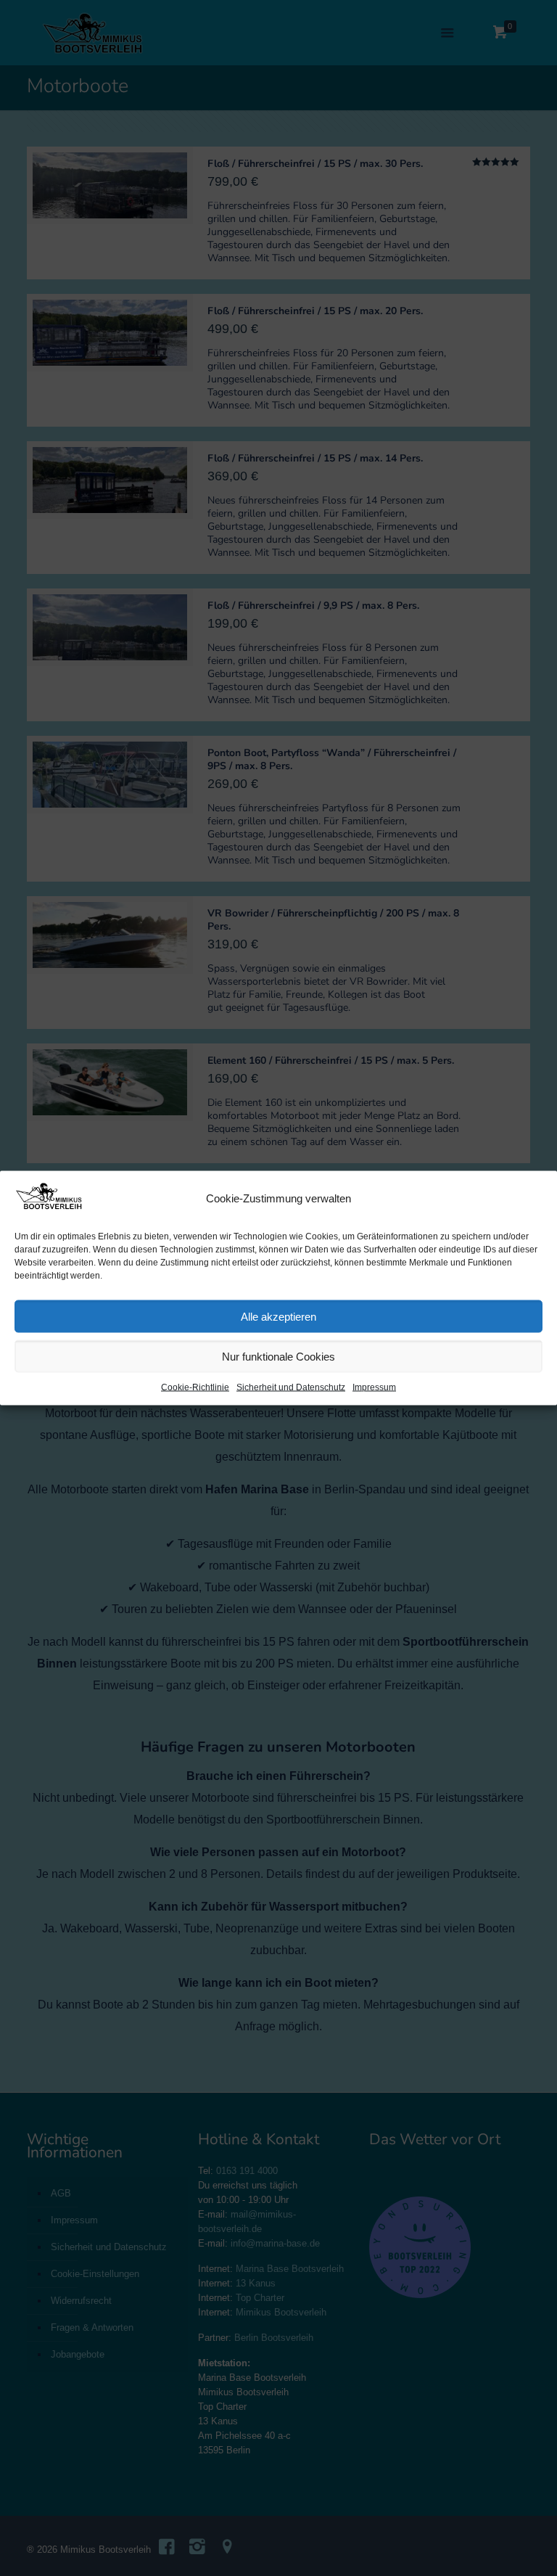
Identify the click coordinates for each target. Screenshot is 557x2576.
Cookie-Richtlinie (195, 1387)
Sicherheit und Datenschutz (291, 1387)
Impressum (374, 1387)
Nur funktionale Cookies (278, 1356)
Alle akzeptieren (278, 1316)
